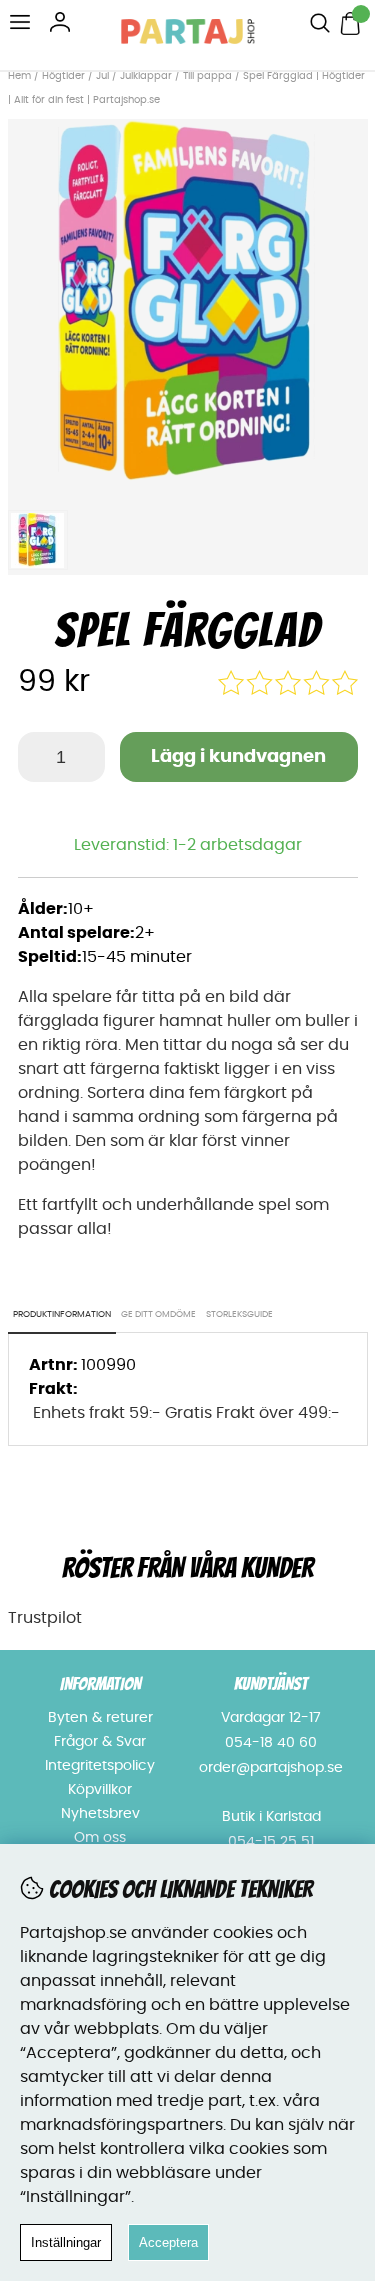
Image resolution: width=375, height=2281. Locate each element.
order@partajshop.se (271, 1768)
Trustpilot (45, 1618)
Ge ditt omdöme (158, 1314)
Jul (102, 76)
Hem (19, 76)
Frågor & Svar (100, 1742)
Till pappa (207, 76)
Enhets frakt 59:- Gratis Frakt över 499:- (186, 1413)
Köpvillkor (100, 1790)
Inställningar (66, 2242)
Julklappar (146, 76)
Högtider (63, 76)
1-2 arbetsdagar (237, 845)
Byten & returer (100, 1718)
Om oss (100, 1838)
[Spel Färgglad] (188, 488)
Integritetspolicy (100, 1766)
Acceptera (168, 2242)
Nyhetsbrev (100, 1814)
